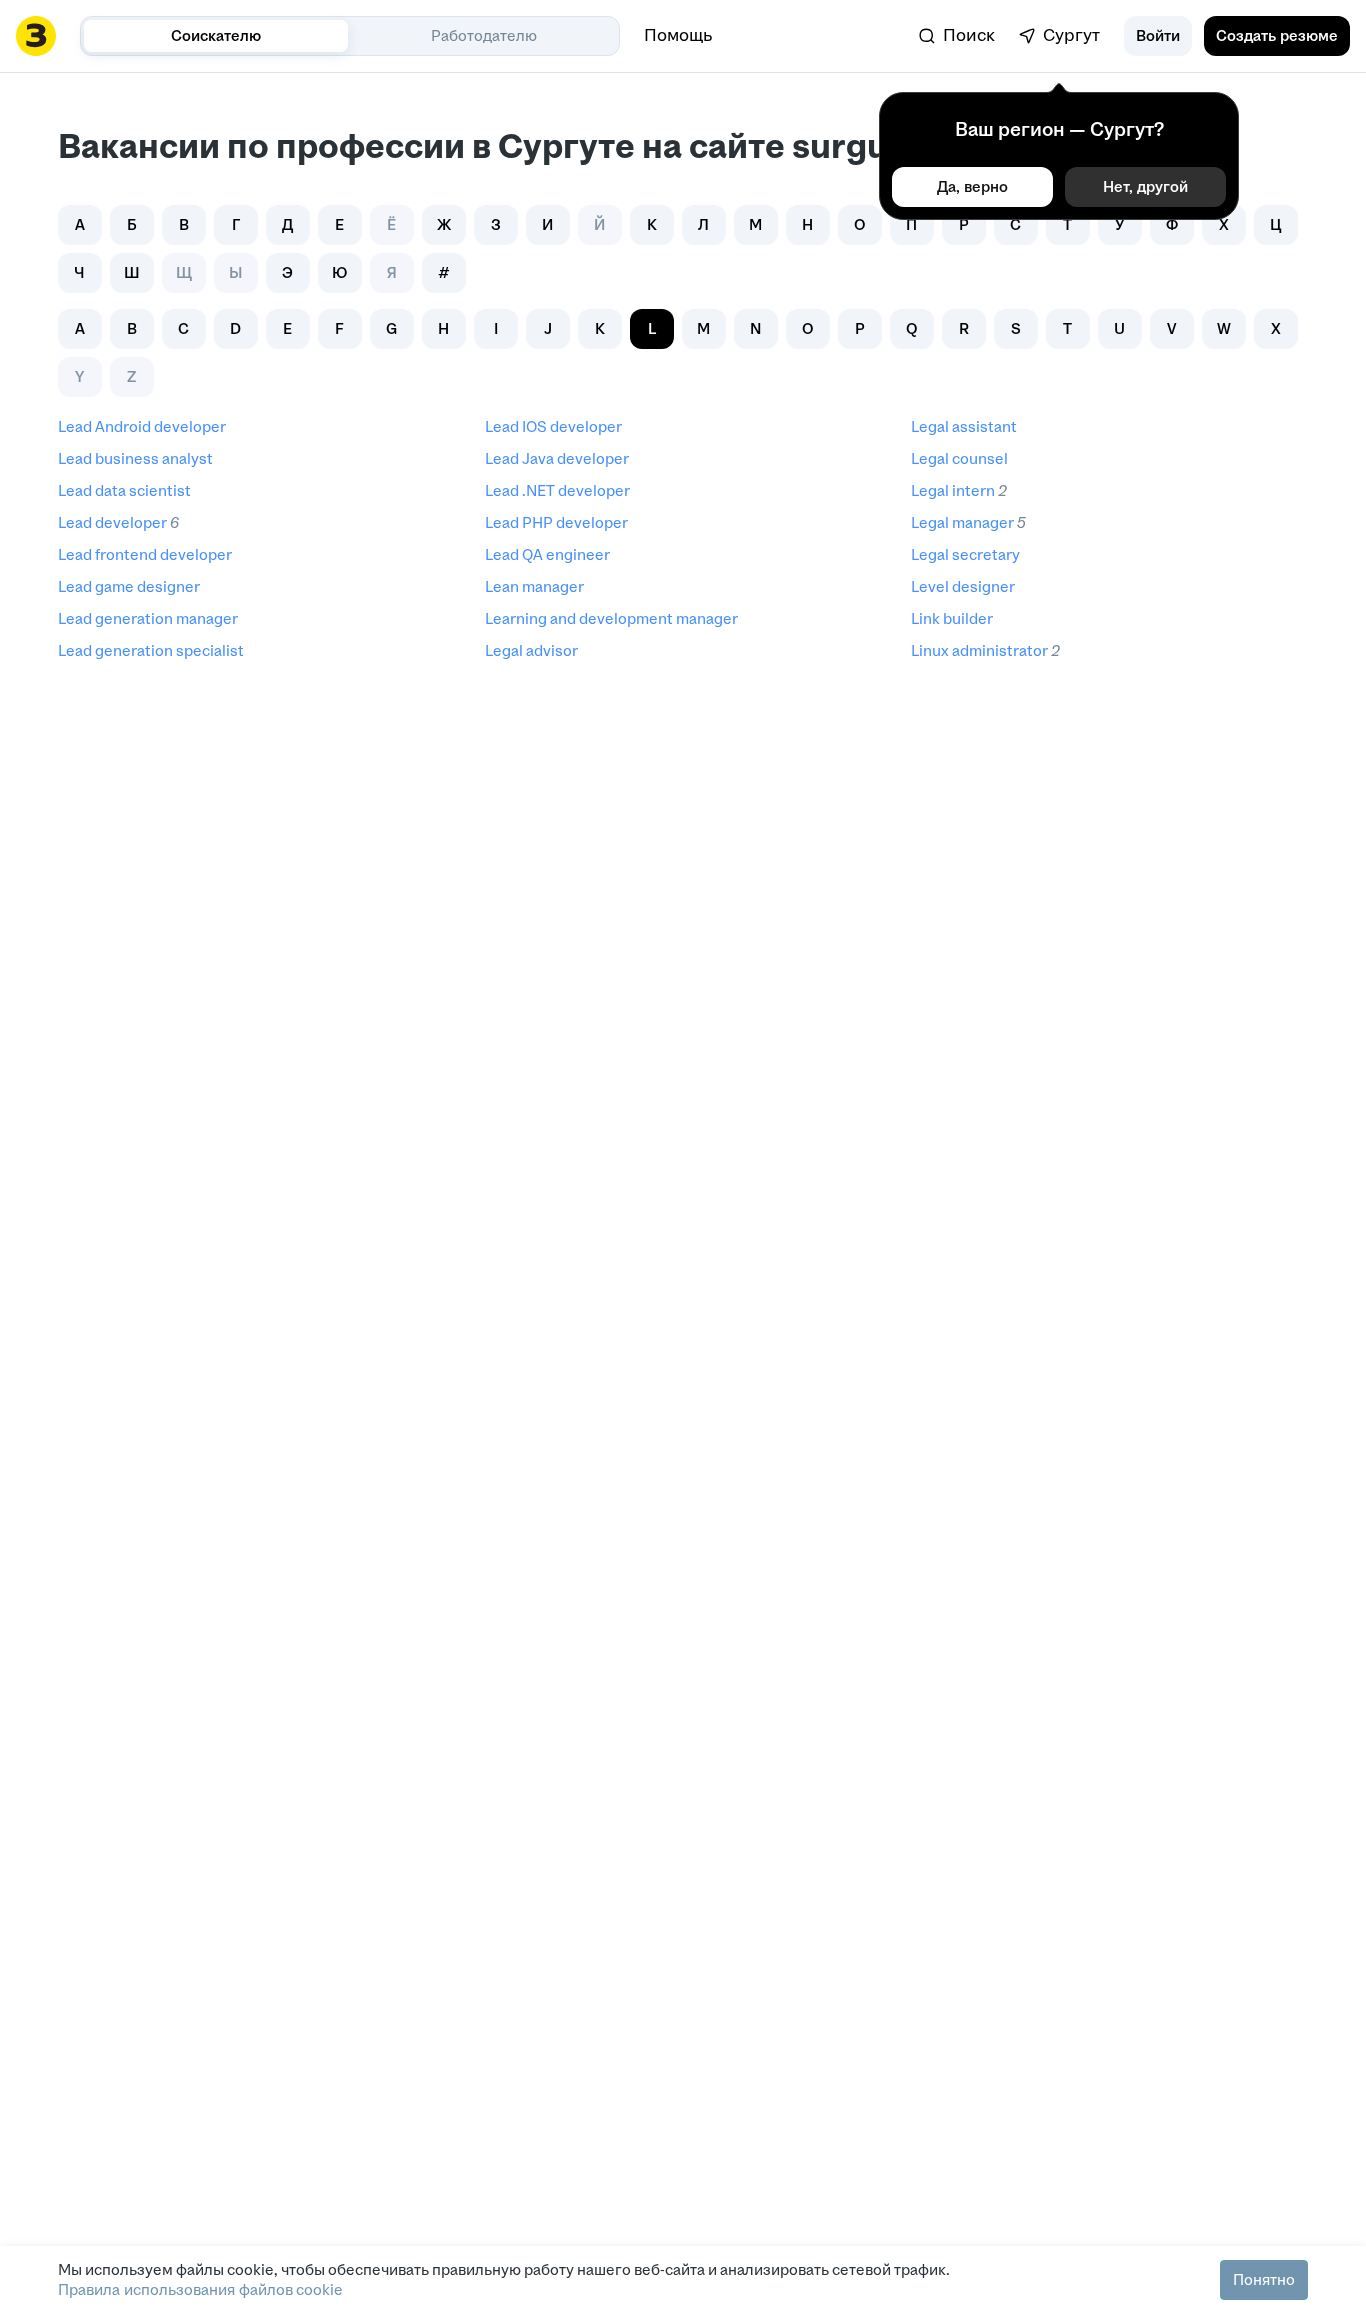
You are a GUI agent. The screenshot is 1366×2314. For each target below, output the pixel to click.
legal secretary (965, 554)
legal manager (962, 522)
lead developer (112, 522)
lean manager (534, 586)
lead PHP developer (556, 522)
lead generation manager (148, 618)
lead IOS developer (553, 426)
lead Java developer (557, 458)
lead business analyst (135, 458)
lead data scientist (124, 490)
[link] (957, 36)
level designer (963, 586)
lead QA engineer (547, 554)
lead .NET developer (557, 490)
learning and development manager (611, 618)
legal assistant (964, 426)
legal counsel (959, 458)
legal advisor (531, 650)
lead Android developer (142, 426)
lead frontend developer (145, 554)
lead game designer (129, 586)
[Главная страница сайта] (36, 36)
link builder (952, 618)
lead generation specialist (151, 650)
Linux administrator (979, 650)
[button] (1158, 36)
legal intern (953, 490)
